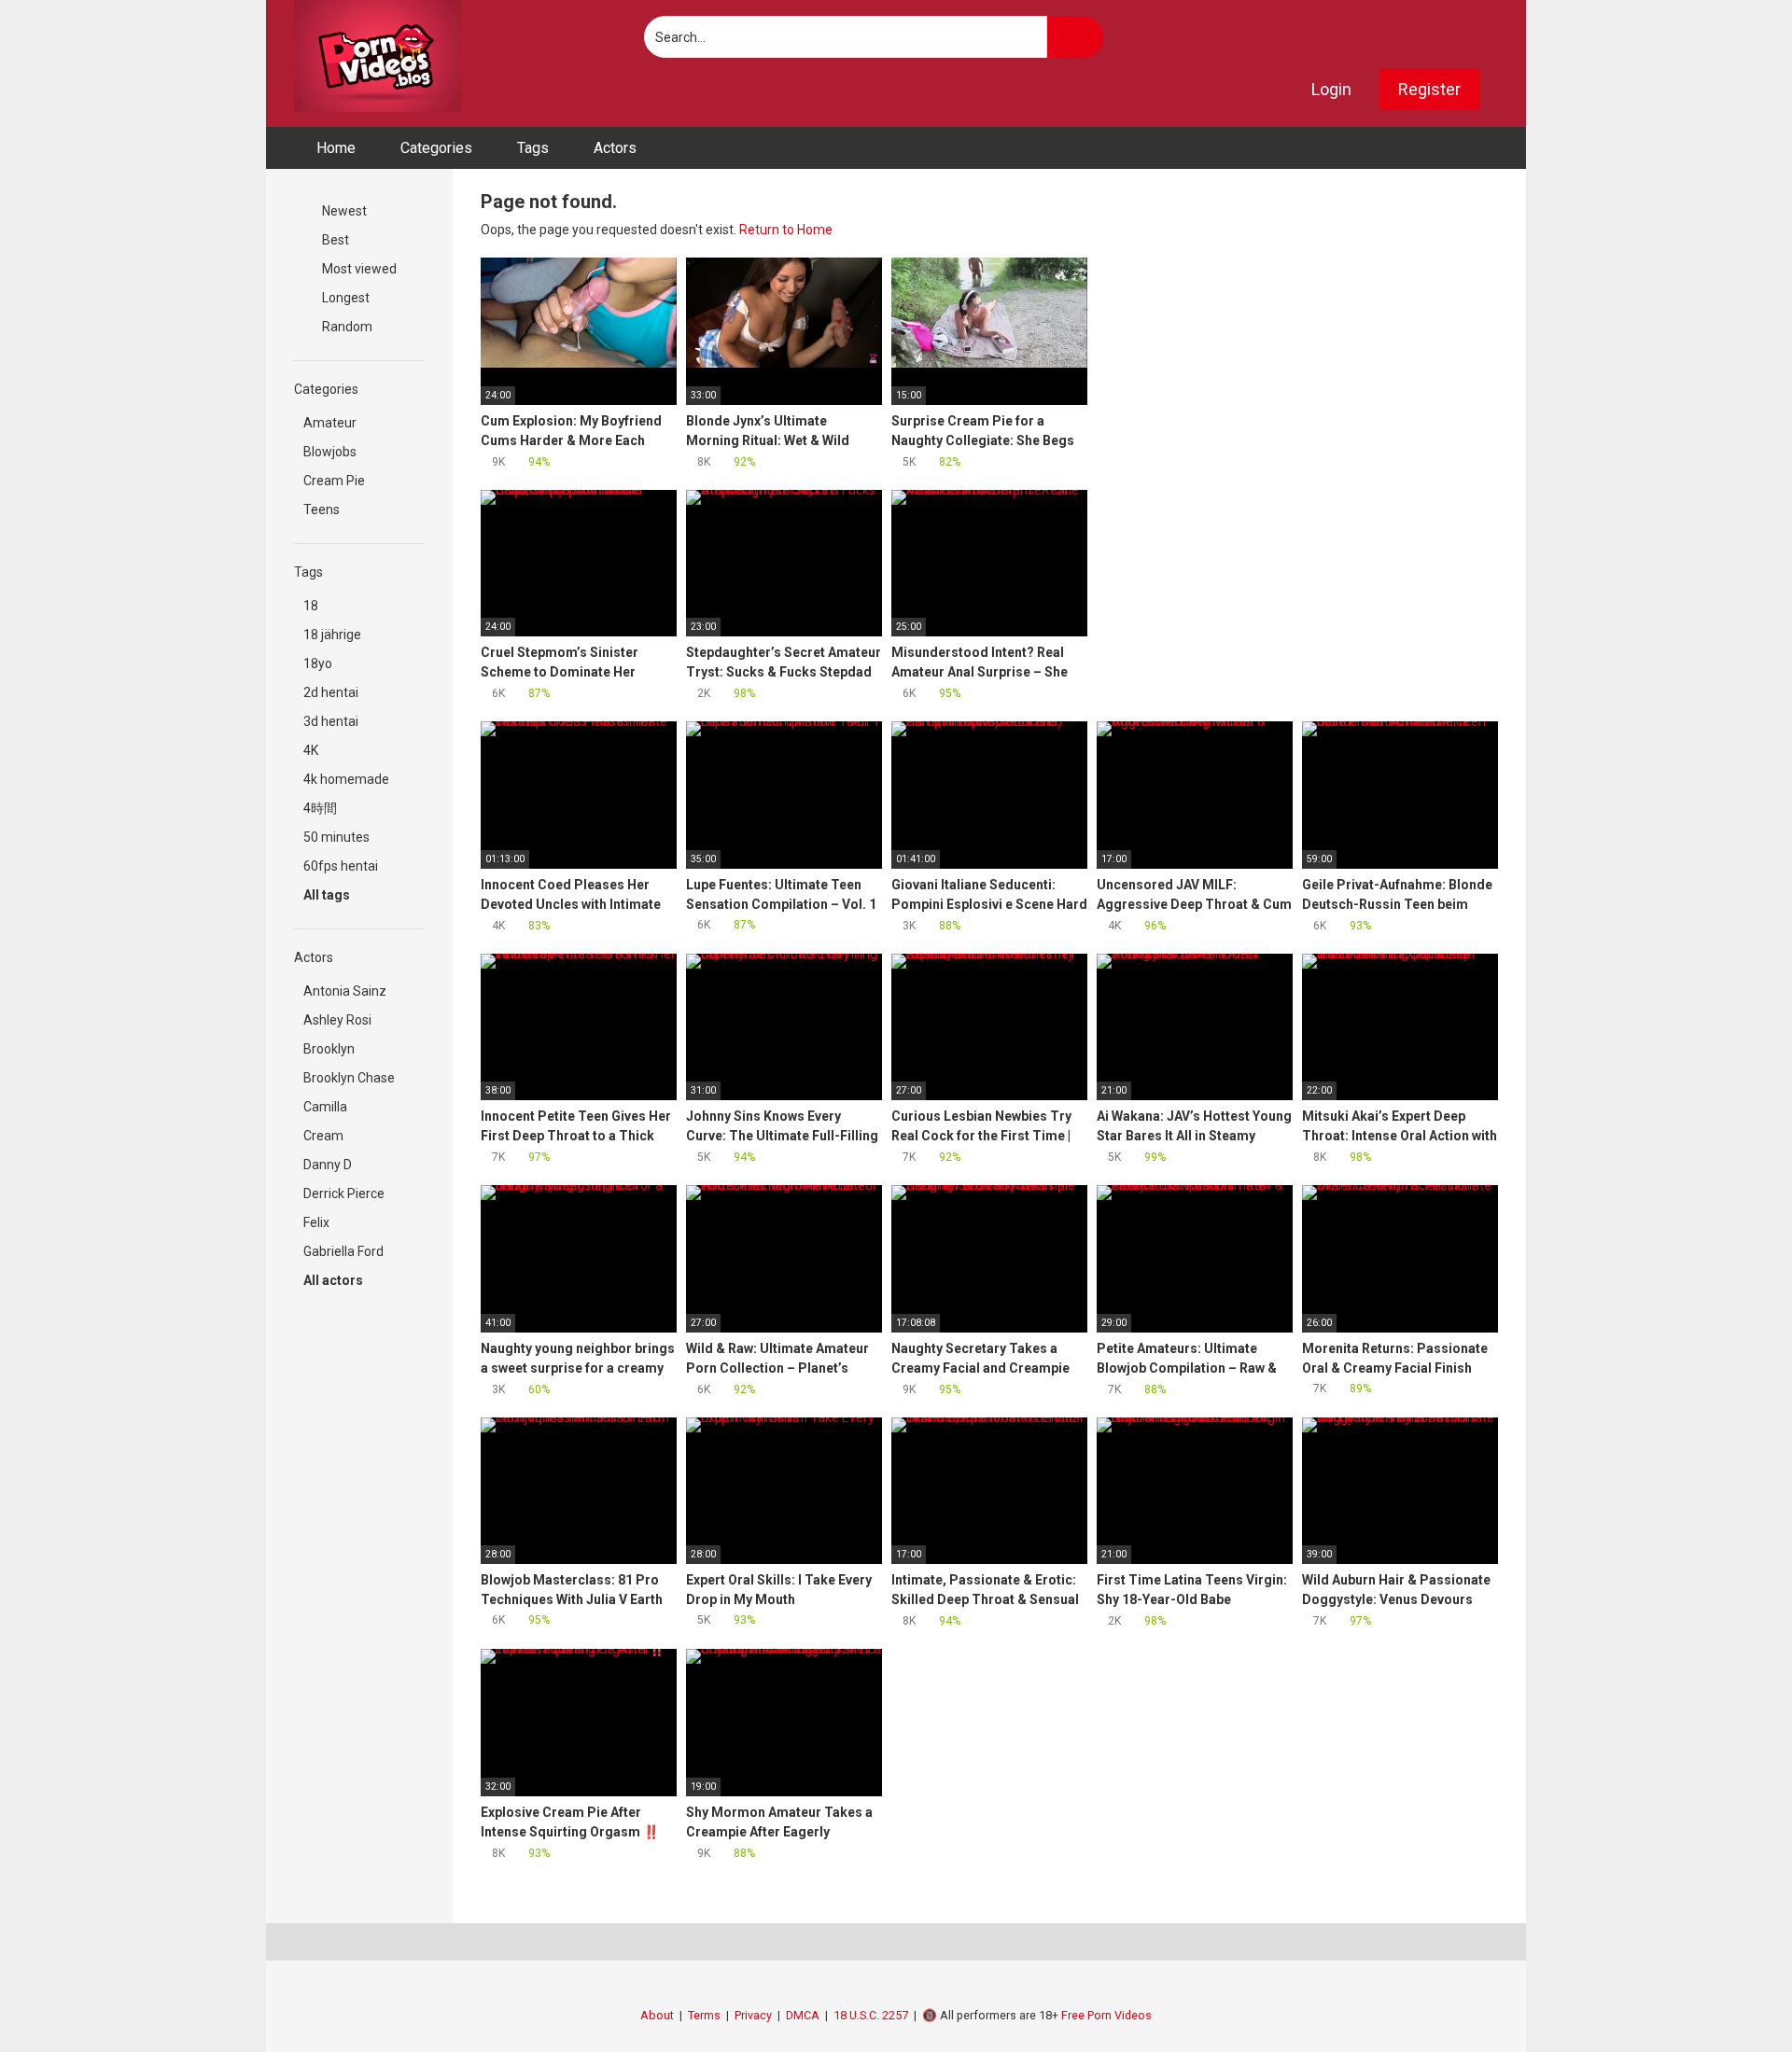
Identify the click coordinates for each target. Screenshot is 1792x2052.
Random (346, 327)
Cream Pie (334, 481)
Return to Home (786, 230)
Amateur (330, 423)
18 (311, 606)
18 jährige (332, 635)
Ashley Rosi (337, 1020)
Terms (704, 2015)
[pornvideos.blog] (378, 56)
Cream (323, 1136)
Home (336, 148)
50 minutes (336, 837)
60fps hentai (341, 866)
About (657, 2015)
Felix (316, 1222)
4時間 (320, 808)
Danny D (328, 1165)
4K (311, 750)
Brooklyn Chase (349, 1078)
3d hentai (331, 721)
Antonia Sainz (345, 991)
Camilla (325, 1107)
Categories (436, 148)
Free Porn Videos (1106, 2015)
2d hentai (331, 692)
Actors (615, 148)
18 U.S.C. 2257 (871, 2015)
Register (1429, 89)
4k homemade (346, 779)
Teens (322, 510)
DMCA (803, 2015)
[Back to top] (1731, 1996)
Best (334, 240)
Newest (343, 211)
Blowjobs (330, 452)
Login (1331, 89)
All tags (328, 895)
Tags (533, 148)
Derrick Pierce (344, 1194)
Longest (344, 298)
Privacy (753, 2015)
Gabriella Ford (343, 1251)
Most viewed (358, 269)
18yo (318, 663)
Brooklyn (329, 1049)
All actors (335, 1280)
